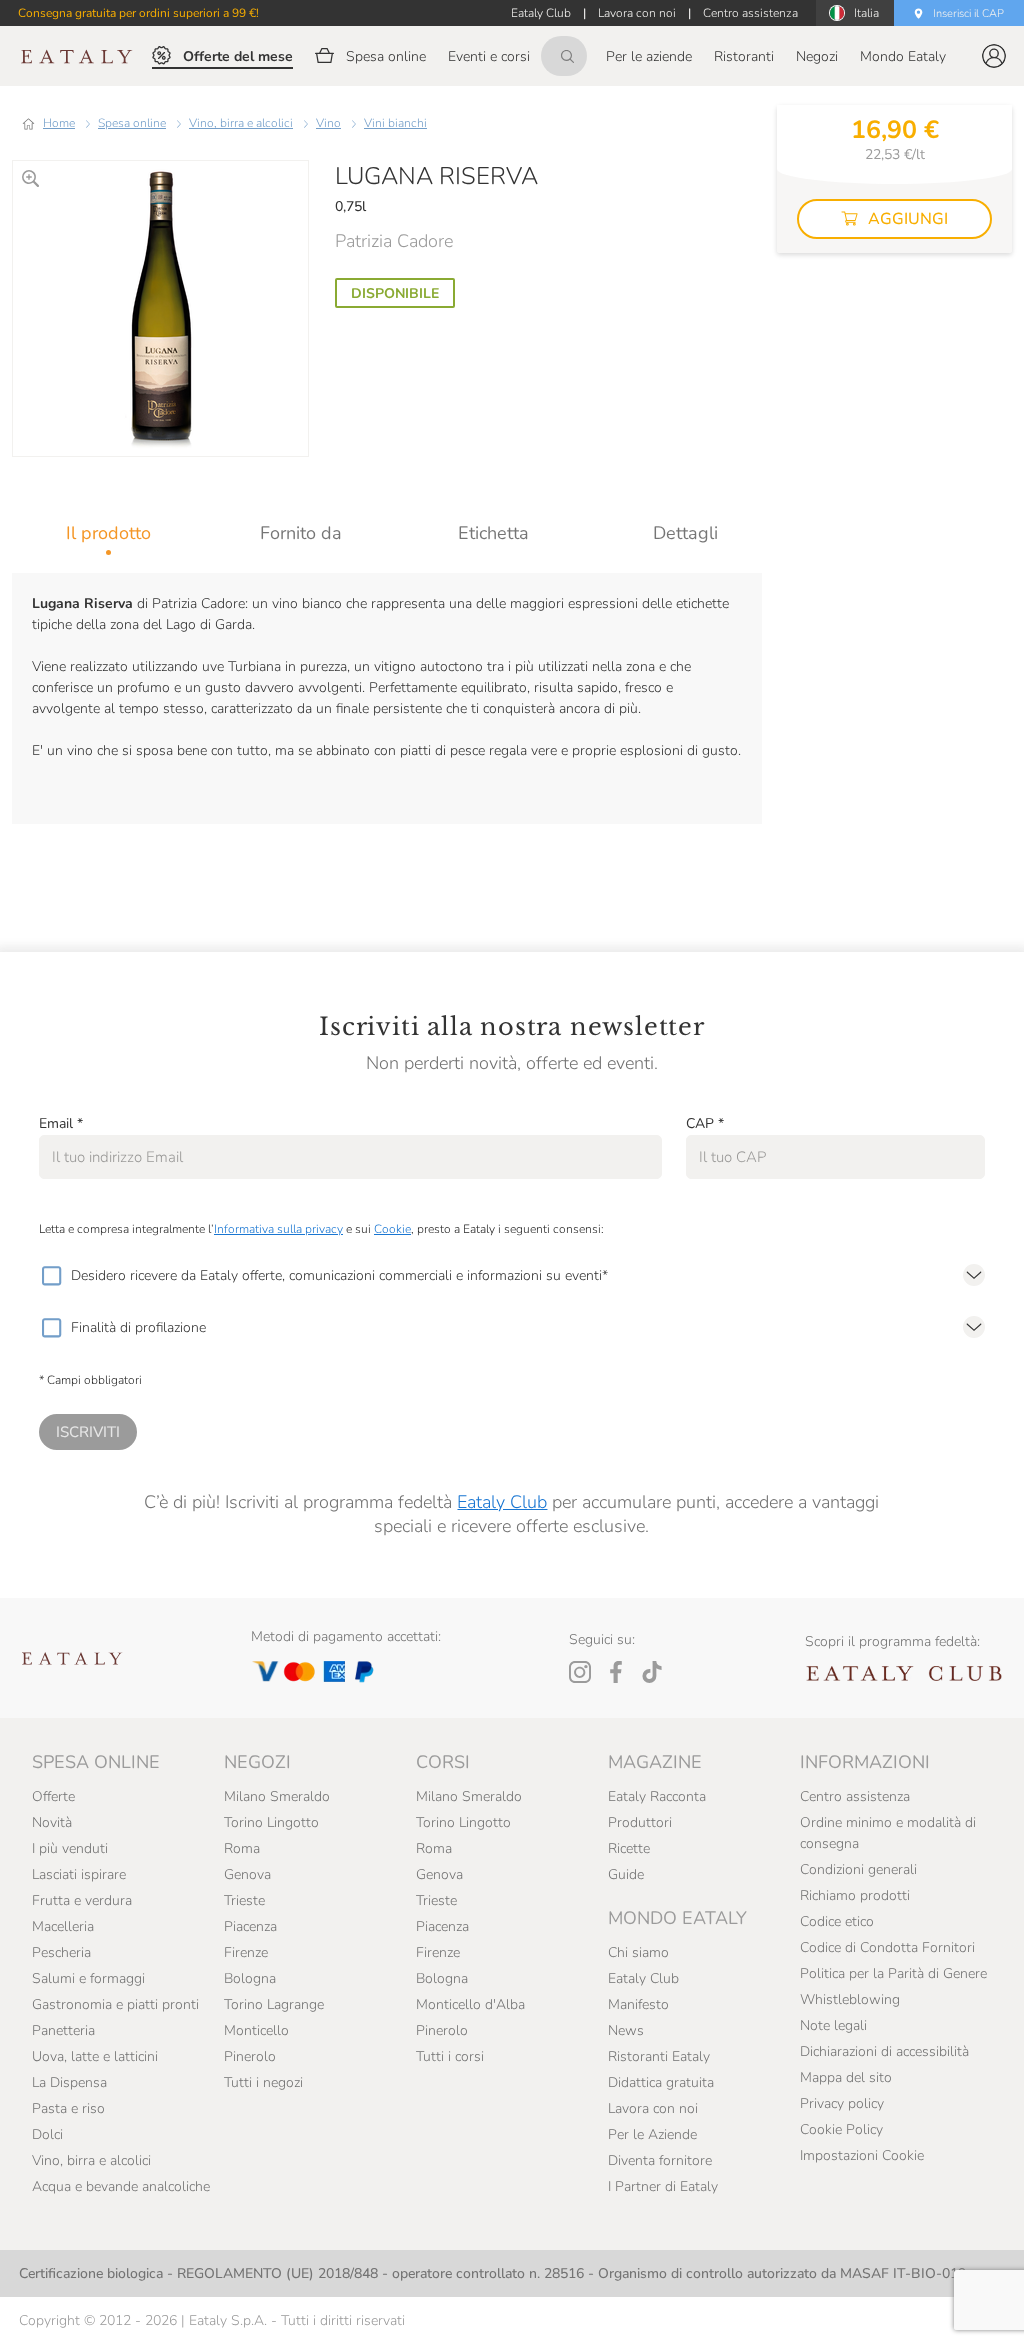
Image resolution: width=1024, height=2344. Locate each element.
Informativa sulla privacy (278, 1229)
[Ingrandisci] (30, 178)
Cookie (392, 1229)
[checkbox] (51, 1276)
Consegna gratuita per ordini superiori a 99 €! (138, 13)
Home (59, 123)
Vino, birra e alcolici (241, 123)
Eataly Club (502, 1502)
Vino (328, 123)
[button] (994, 56)
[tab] (108, 533)
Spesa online (132, 123)
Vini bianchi (395, 123)
